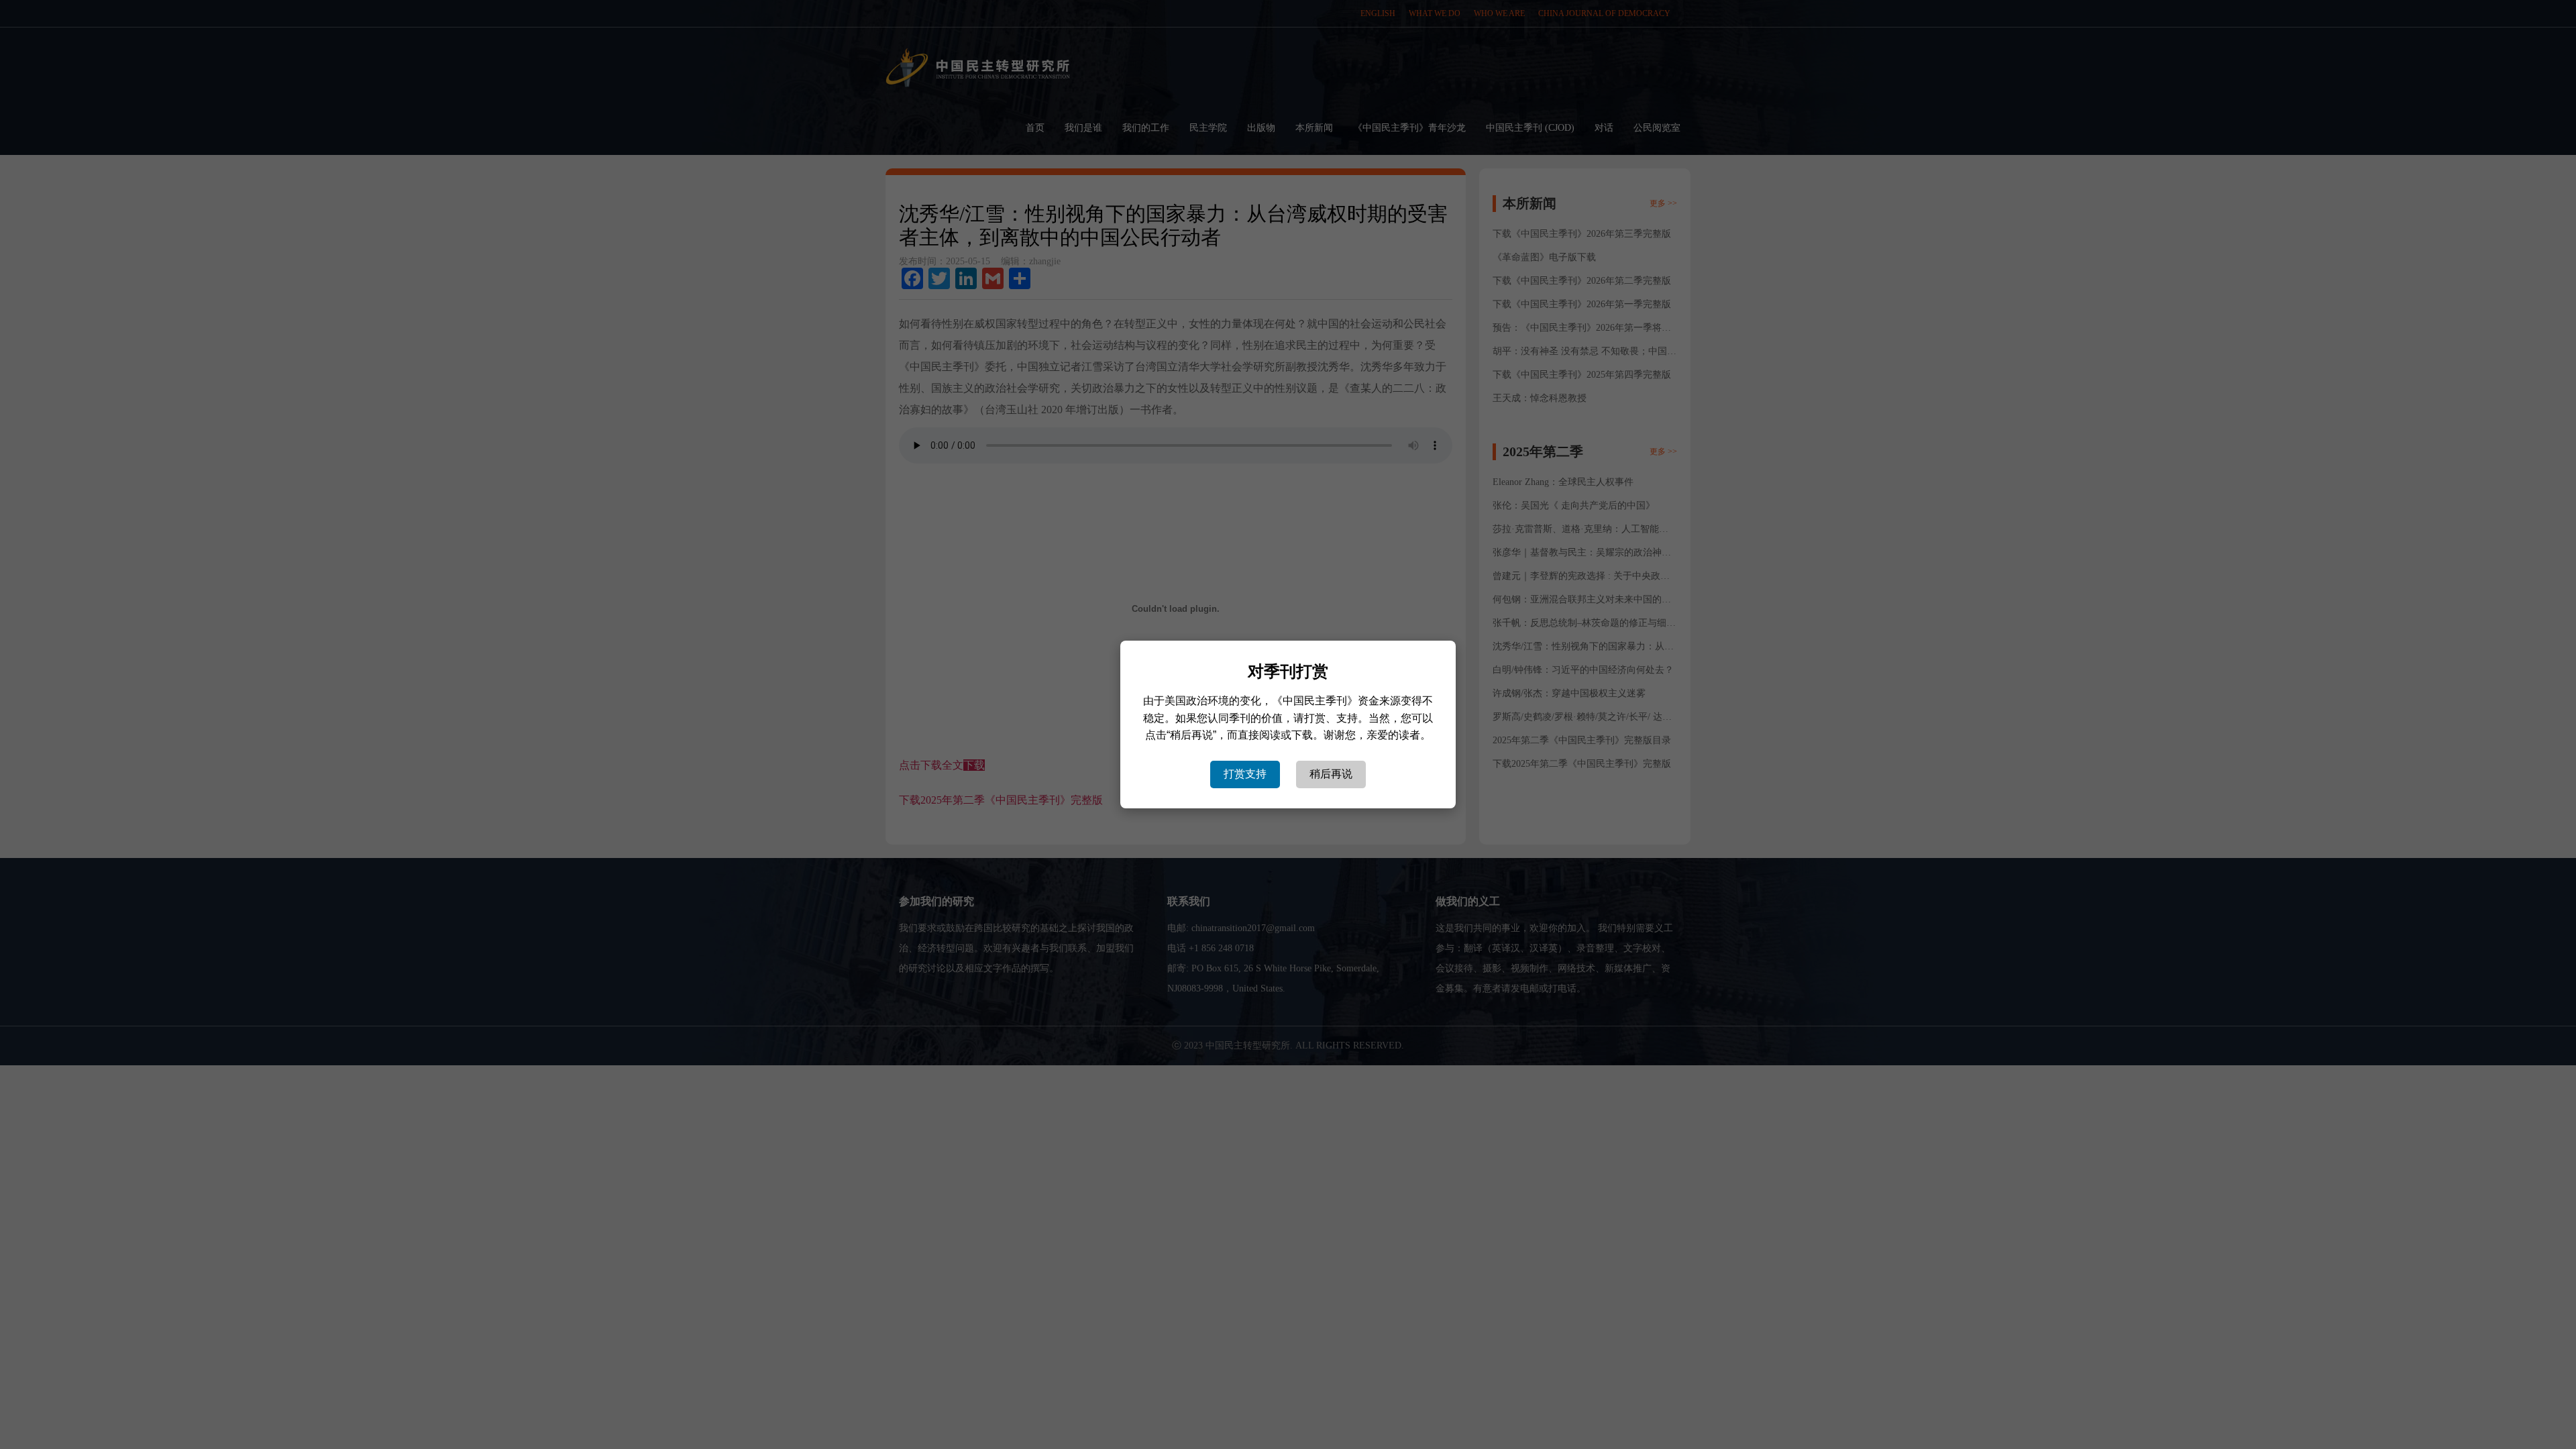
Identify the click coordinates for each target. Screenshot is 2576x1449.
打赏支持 (1245, 774)
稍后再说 (1331, 774)
